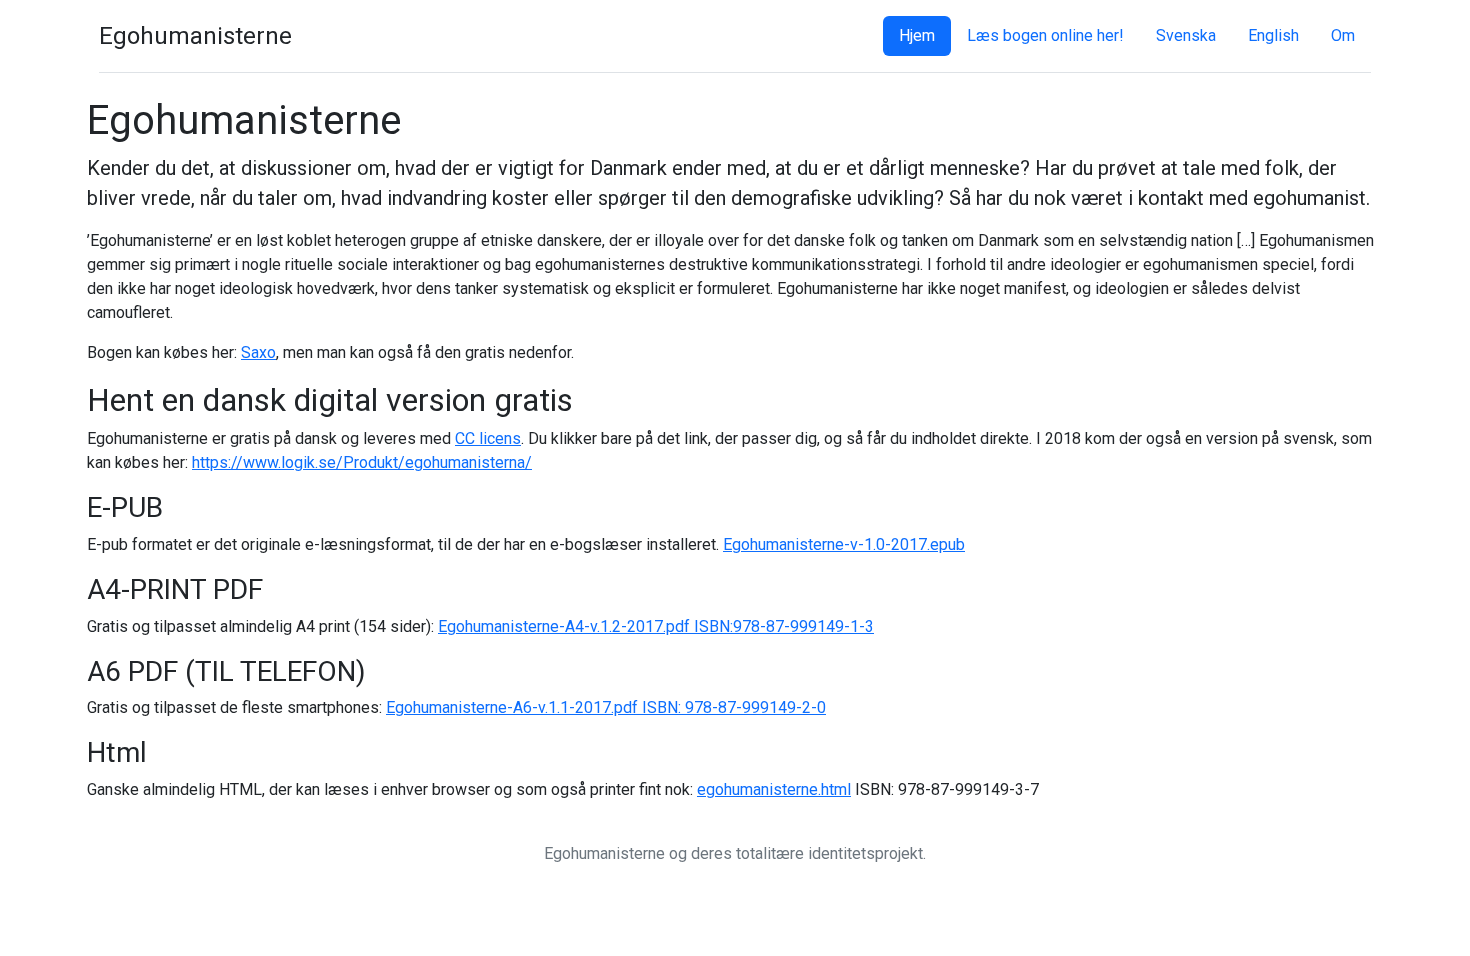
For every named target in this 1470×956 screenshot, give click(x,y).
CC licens (488, 438)
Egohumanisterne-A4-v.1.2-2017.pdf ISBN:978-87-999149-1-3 (656, 626)
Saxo (258, 352)
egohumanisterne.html (774, 789)
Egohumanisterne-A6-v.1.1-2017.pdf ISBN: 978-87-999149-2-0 (606, 707)
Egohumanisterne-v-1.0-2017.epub (844, 544)
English (1273, 35)
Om (1343, 35)
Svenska (1186, 35)
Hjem (917, 35)
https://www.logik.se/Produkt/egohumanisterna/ (362, 462)
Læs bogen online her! (1045, 35)
